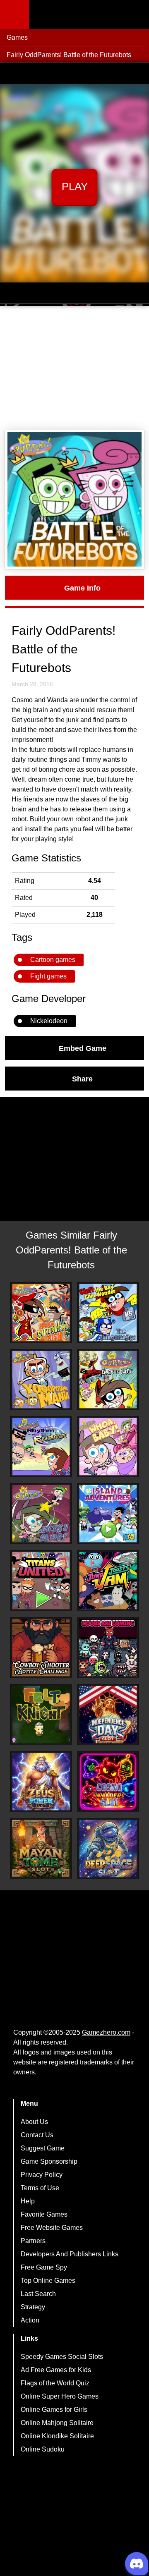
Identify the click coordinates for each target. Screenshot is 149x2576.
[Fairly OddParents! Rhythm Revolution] (41, 1447)
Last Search (38, 2294)
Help (28, 2201)
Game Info (82, 588)
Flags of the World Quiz (55, 2383)
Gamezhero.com (106, 2032)
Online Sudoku (43, 2449)
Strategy (33, 2307)
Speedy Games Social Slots (62, 2357)
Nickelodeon (49, 1021)
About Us (34, 2122)
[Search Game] (135, 16)
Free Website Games (52, 2228)
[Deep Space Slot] (108, 1849)
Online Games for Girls (54, 2410)
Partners (33, 2241)
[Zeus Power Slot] (41, 1782)
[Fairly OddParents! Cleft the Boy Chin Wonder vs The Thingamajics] (108, 1313)
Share (82, 1079)
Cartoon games (53, 960)
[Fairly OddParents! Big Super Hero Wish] (41, 1313)
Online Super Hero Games (60, 2396)
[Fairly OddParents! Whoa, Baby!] (108, 1447)
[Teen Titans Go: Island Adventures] (108, 1514)
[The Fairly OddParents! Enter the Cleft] (108, 1380)
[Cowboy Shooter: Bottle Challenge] (41, 1648)
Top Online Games (48, 2281)
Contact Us (37, 2135)
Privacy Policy (42, 2175)
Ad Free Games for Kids (56, 2370)
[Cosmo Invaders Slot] (108, 1782)
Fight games (48, 976)
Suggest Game (43, 2148)
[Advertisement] (74, 368)
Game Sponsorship (49, 2161)
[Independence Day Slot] (108, 1715)
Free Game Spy (44, 2267)
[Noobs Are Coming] (108, 1648)
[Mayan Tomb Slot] (41, 1849)
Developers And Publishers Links (70, 2254)
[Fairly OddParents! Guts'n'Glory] (41, 1514)
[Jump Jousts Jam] (108, 1581)
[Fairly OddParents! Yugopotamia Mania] (41, 1380)
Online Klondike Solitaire (57, 2436)
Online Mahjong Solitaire (57, 2423)
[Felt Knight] (41, 1715)
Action (30, 2320)
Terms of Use (40, 2188)
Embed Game (83, 1048)
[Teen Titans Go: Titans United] (41, 1581)
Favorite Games (44, 2214)
